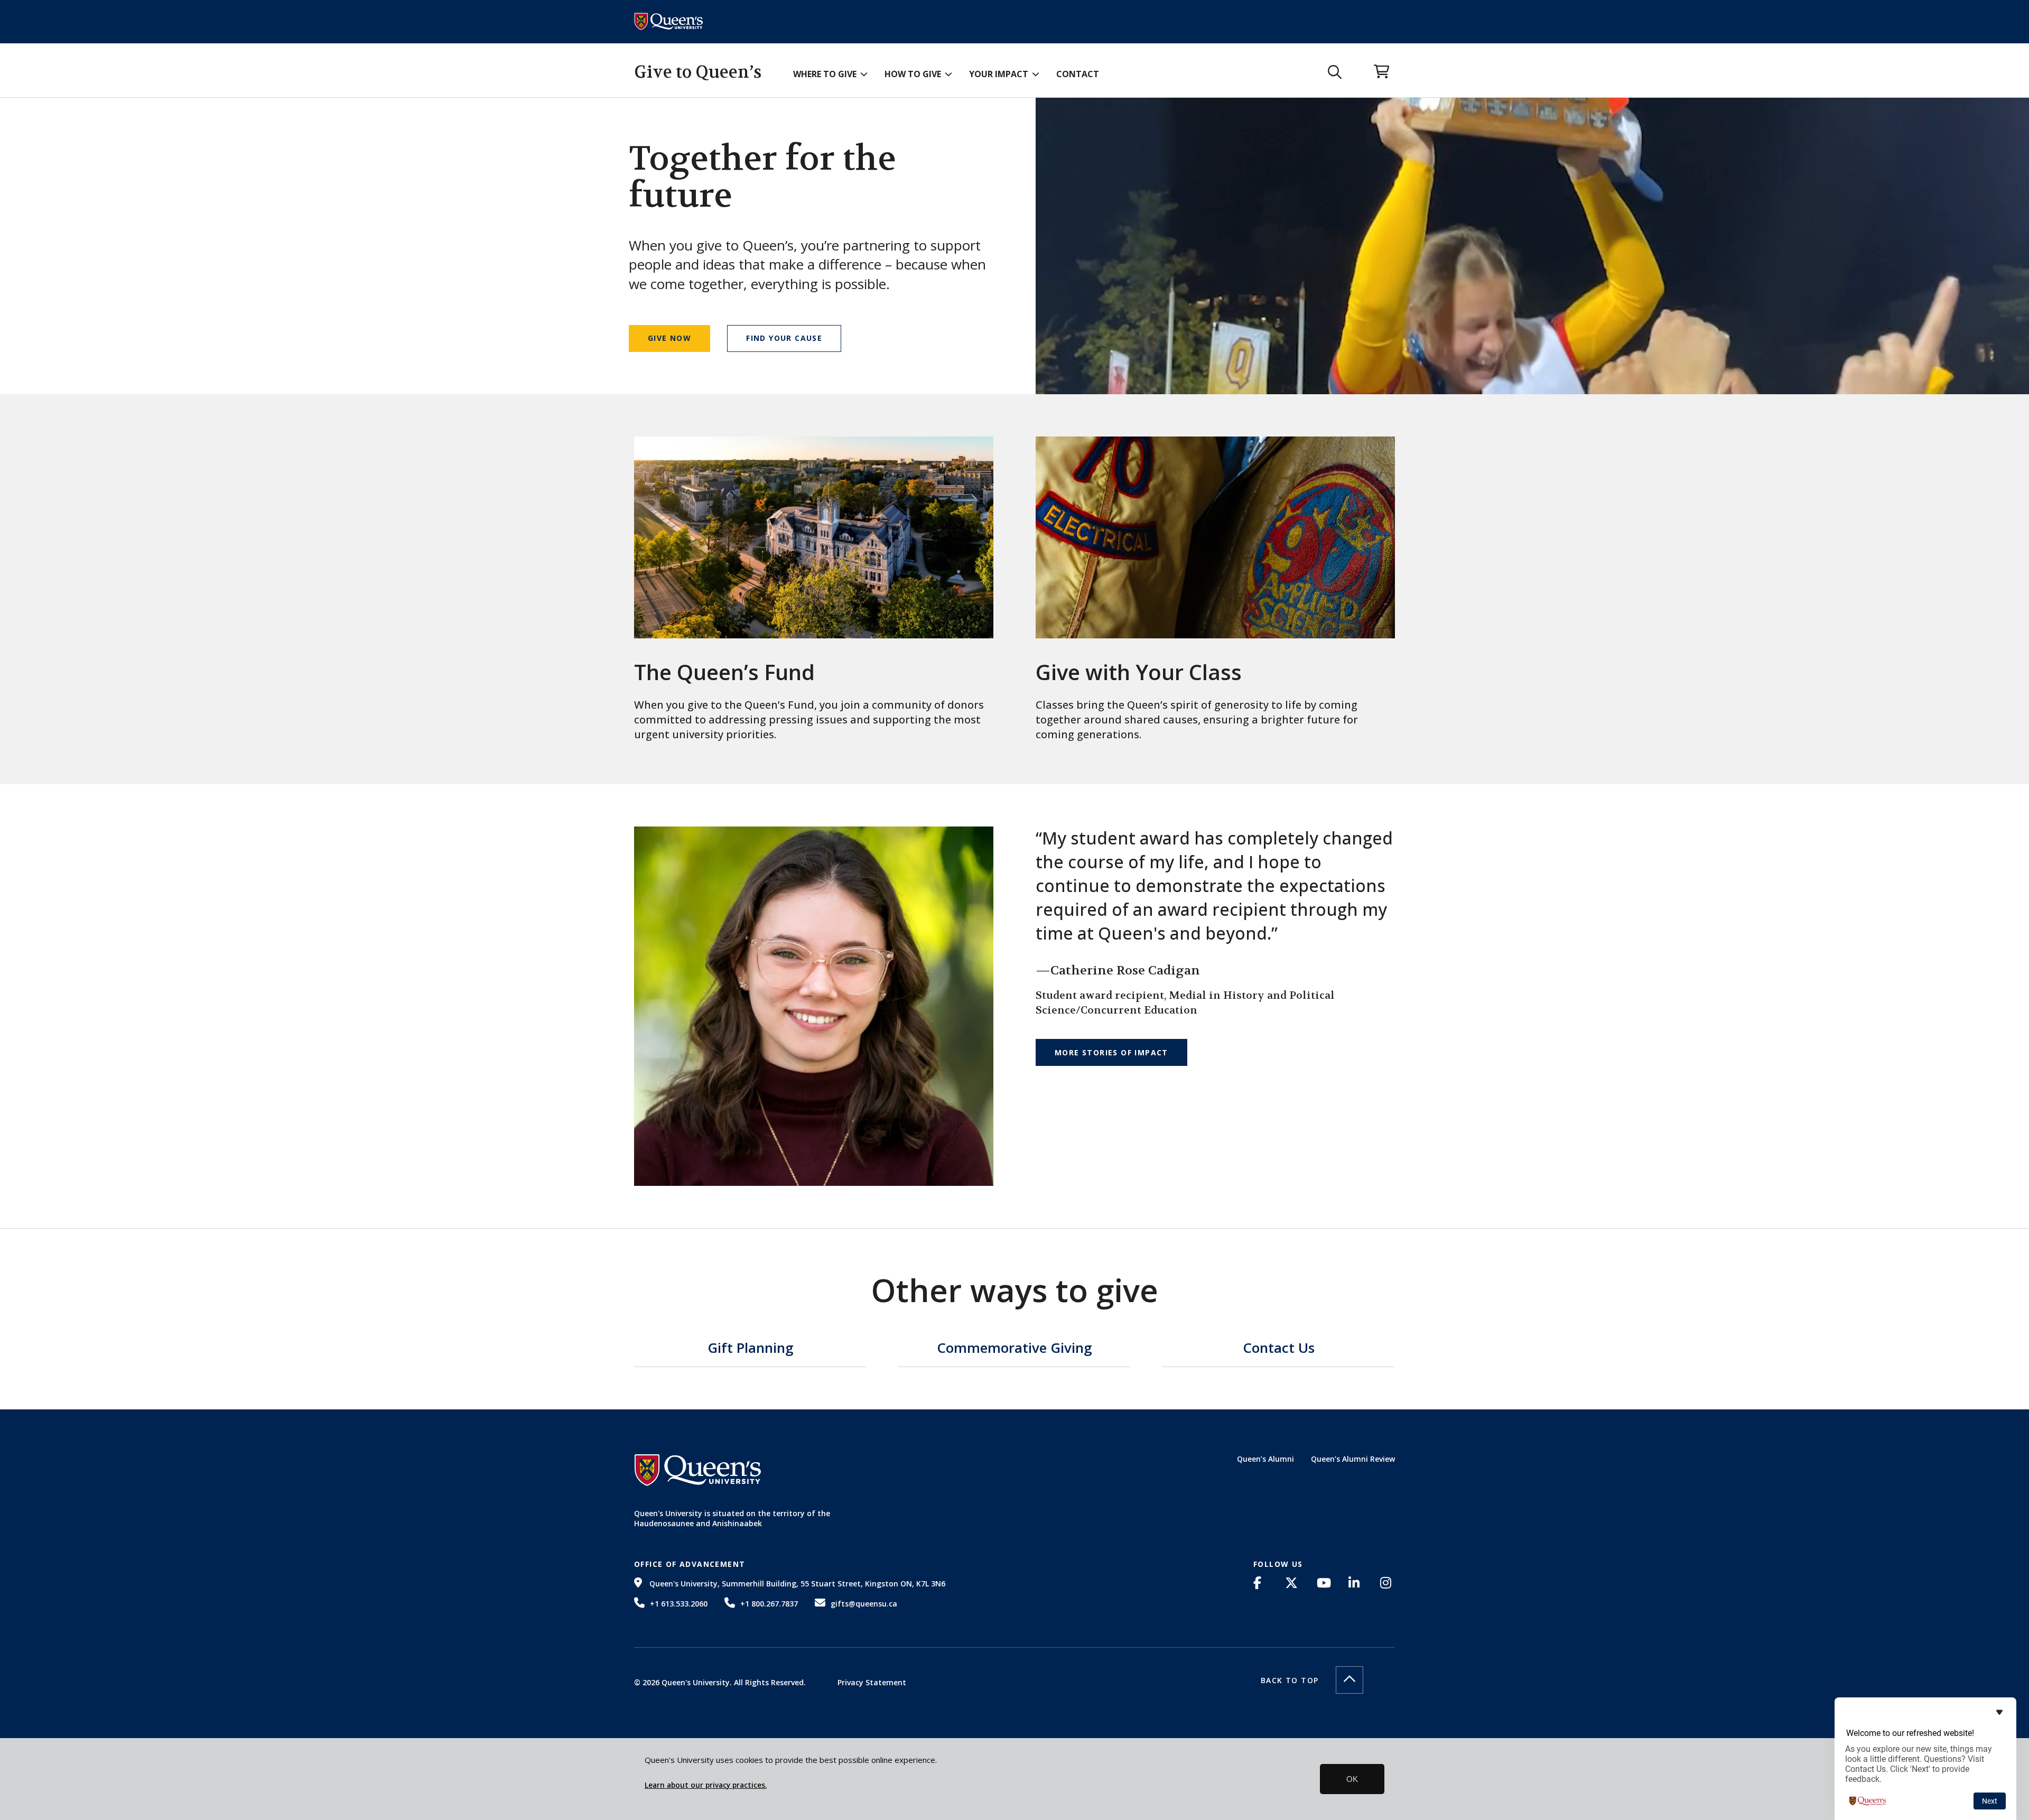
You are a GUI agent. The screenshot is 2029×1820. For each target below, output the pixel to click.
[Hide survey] (1999, 1712)
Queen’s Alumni (1265, 1459)
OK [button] (1352, 1779)
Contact (1078, 74)
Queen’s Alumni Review (1353, 1459)
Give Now (669, 338)
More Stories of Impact (1111, 1052)
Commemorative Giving (1015, 1349)
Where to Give (825, 74)
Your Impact (999, 74)
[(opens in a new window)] (1261, 1583)
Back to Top (1290, 1680)
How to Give (913, 74)
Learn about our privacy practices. (706, 1785)
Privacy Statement (872, 1682)
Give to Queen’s (698, 72)
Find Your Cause (784, 338)
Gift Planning (751, 1349)
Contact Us (1279, 1349)
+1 (679, 1604)
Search (1335, 72)
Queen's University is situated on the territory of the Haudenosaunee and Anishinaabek (732, 1519)
